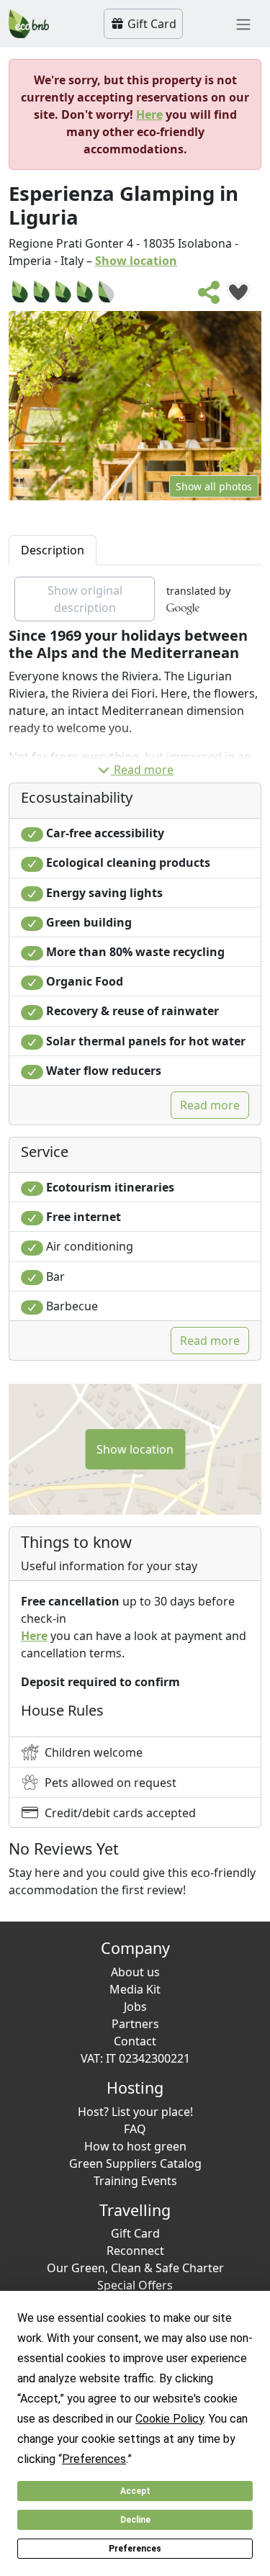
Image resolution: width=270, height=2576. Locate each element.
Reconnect (135, 2251)
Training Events (135, 2181)
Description (53, 550)
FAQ (135, 2129)
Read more (144, 770)
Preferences (135, 2549)
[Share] (210, 297)
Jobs (135, 2007)
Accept (135, 2491)
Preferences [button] (94, 2459)
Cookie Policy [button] (170, 2419)
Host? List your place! (135, 2112)
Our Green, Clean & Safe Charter (135, 2268)
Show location (136, 261)
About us (135, 1972)
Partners (135, 2024)
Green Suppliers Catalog (135, 2163)
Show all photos (214, 486)
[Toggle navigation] (243, 24)
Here (149, 114)
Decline (135, 2520)
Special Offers (135, 2285)
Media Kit (135, 1989)
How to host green (135, 2146)
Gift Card (150, 24)
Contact (135, 2041)
